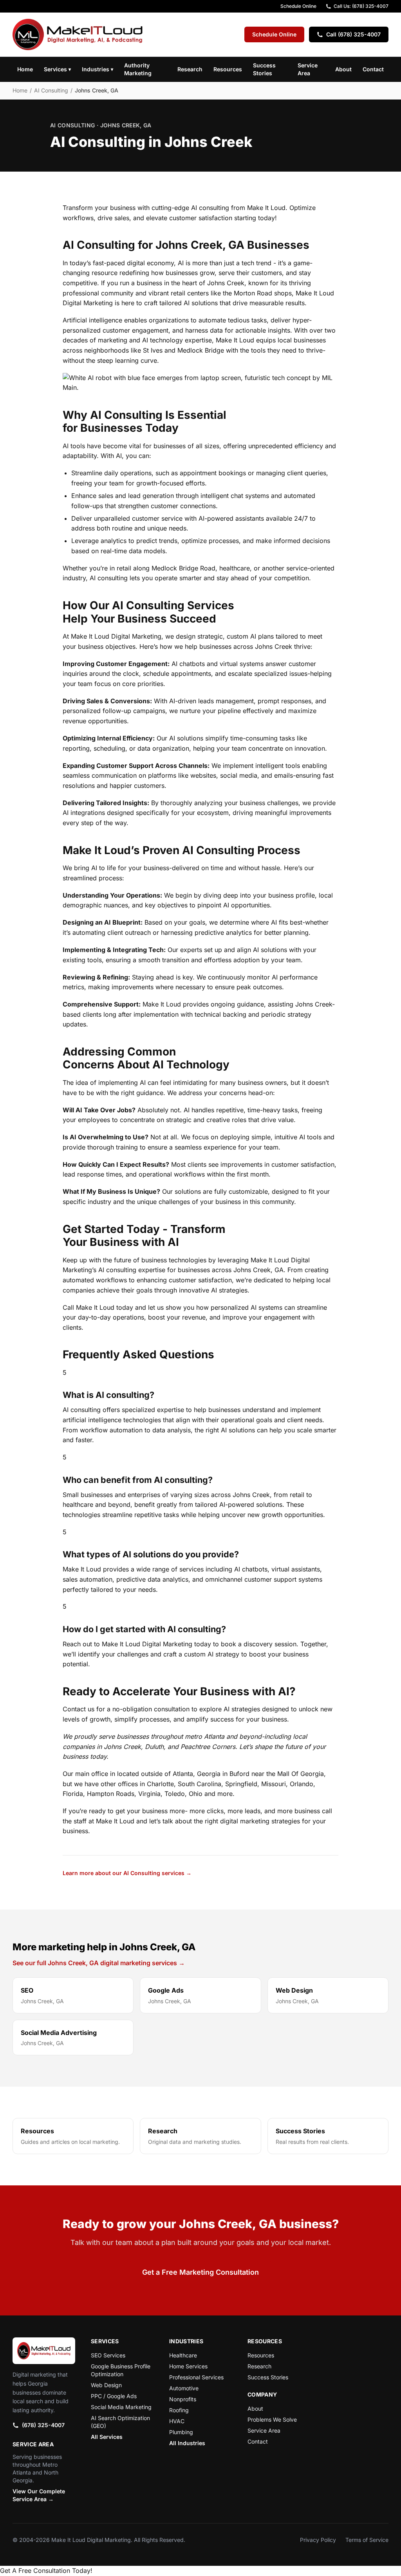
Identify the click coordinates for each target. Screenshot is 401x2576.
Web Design (106, 2385)
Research (190, 69)
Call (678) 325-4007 (353, 34)
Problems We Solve (272, 2419)
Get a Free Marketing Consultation (200, 2272)
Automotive (184, 2388)
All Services (107, 2437)
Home (25, 69)
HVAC (177, 2421)
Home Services (188, 2366)
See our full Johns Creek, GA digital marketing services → (99, 1963)
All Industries (187, 2443)
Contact (373, 69)
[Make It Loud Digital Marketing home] (78, 34)
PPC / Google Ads (114, 2396)
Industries (98, 69)
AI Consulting (51, 90)
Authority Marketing (138, 69)
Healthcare (183, 2355)
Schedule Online (298, 6)
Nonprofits (183, 2399)
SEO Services (108, 2355)
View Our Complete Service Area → (39, 2495)
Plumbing (181, 2432)
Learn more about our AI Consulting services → (127, 1873)
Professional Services (196, 2377)
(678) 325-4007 (43, 2425)
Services (57, 69)
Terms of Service (367, 2540)
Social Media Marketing (121, 2407)
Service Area (308, 69)
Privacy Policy (318, 2540)
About (343, 69)
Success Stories (264, 69)
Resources (228, 69)
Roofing (179, 2410)
